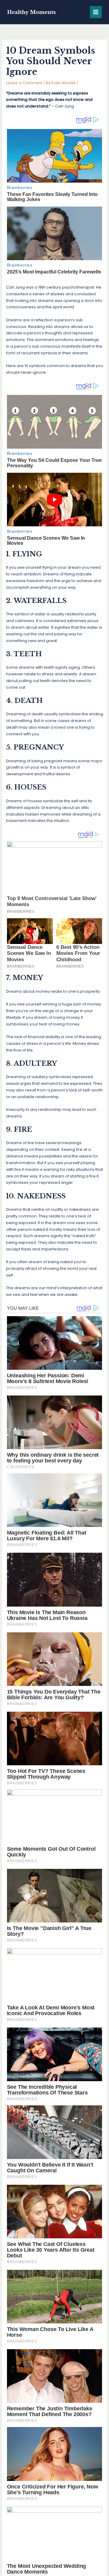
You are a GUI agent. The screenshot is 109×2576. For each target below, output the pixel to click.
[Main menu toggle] (96, 12)
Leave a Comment (24, 83)
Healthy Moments (31, 12)
